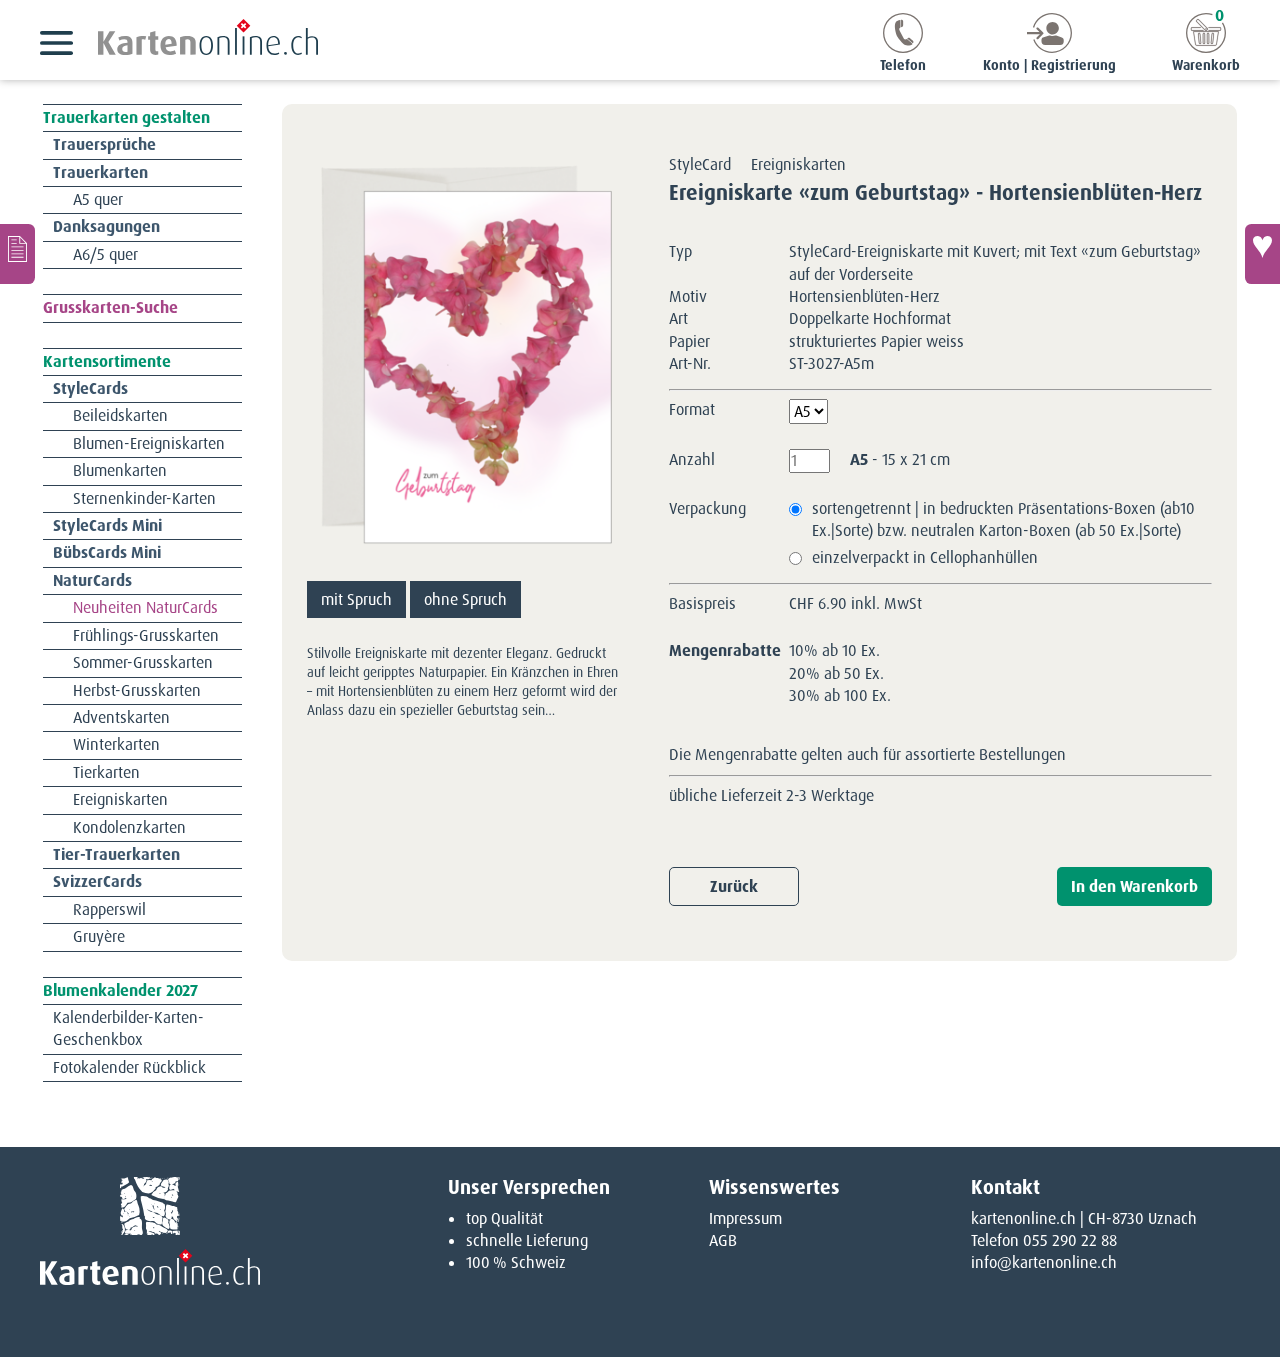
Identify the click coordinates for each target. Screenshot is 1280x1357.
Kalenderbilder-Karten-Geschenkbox (128, 1028)
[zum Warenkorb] (1206, 47)
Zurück (734, 886)
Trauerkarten (100, 172)
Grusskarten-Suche (110, 307)
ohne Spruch (465, 599)
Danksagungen (106, 226)
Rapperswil (109, 909)
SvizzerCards (97, 881)
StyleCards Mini (107, 525)
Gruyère (99, 936)
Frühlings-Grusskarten (146, 635)
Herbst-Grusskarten (137, 690)
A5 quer (98, 199)
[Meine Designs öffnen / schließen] (17, 254)
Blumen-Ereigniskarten (149, 443)
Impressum (745, 1218)
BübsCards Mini (107, 552)
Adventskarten (121, 717)
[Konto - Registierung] (1049, 47)
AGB (723, 1240)
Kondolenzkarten (129, 827)
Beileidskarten (120, 415)
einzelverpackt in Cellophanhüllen (925, 557)
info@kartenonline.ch (1044, 1262)
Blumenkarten (120, 470)
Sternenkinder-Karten (144, 498)
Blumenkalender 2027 (120, 990)
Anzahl (692, 459)
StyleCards (90, 388)
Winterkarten (116, 744)
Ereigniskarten (120, 799)
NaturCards (92, 580)
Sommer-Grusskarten (143, 662)
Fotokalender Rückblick (129, 1067)
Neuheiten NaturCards (145, 607)
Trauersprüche (104, 144)
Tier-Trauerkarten (116, 854)
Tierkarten (106, 772)
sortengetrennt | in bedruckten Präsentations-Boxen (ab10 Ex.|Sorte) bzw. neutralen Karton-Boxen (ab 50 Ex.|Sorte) (1003, 519)
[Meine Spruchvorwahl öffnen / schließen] (1262, 254)
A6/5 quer (105, 254)
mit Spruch (356, 599)
